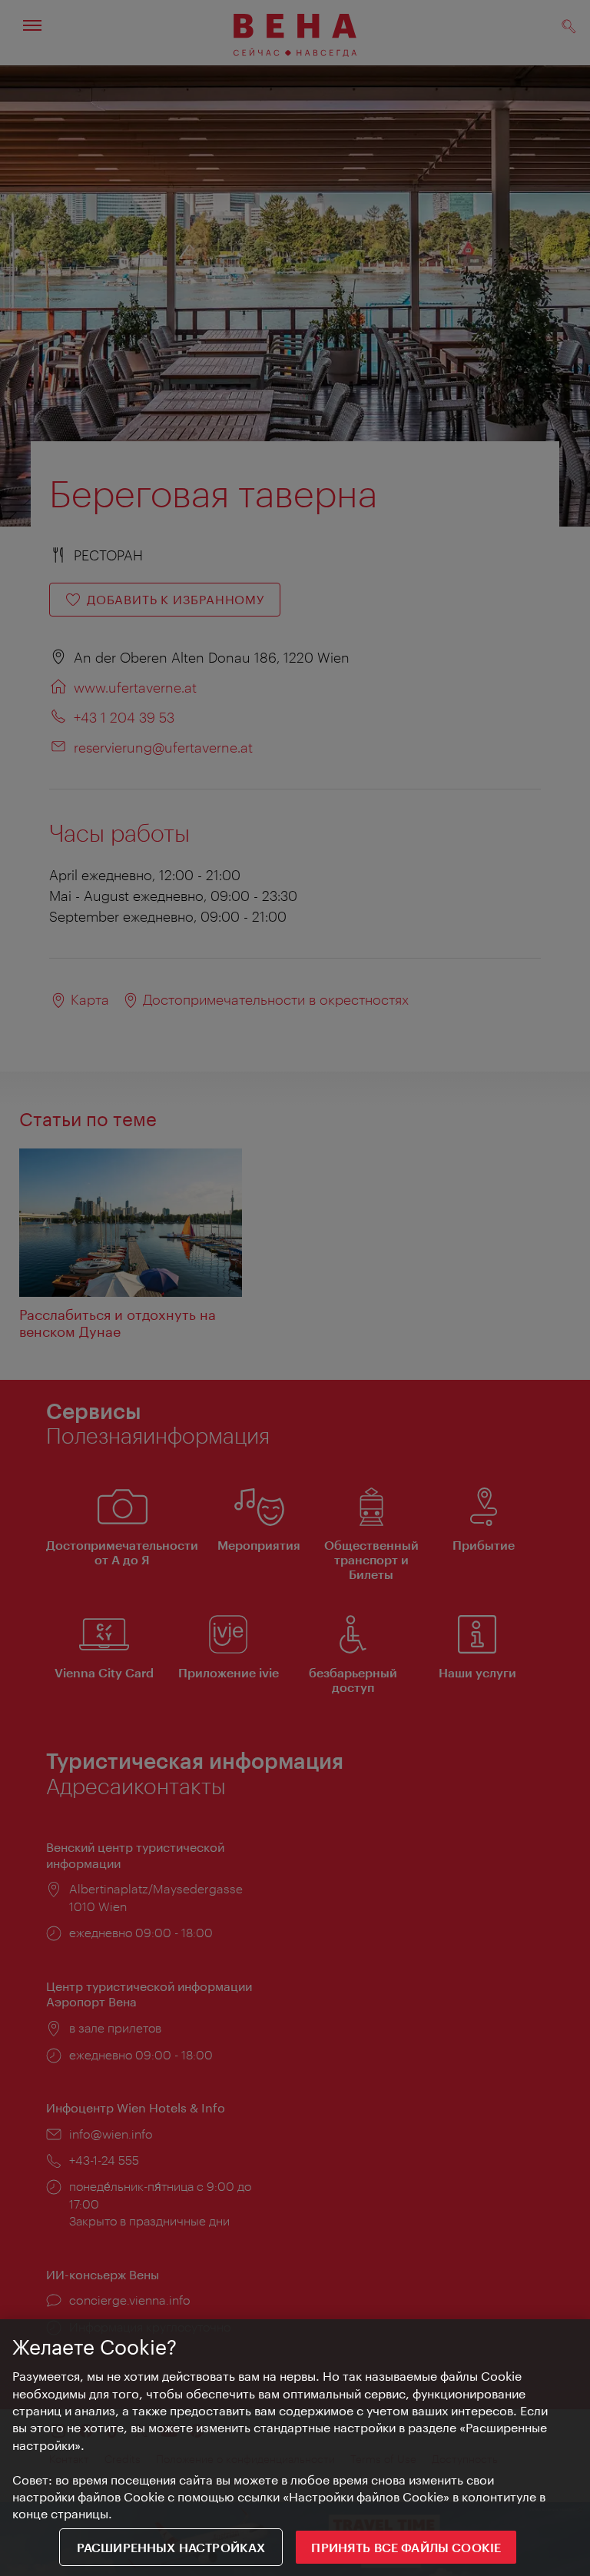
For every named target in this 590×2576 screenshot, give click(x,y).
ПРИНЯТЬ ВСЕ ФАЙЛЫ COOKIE (406, 2547)
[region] (295, 2448)
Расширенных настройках (171, 2547)
